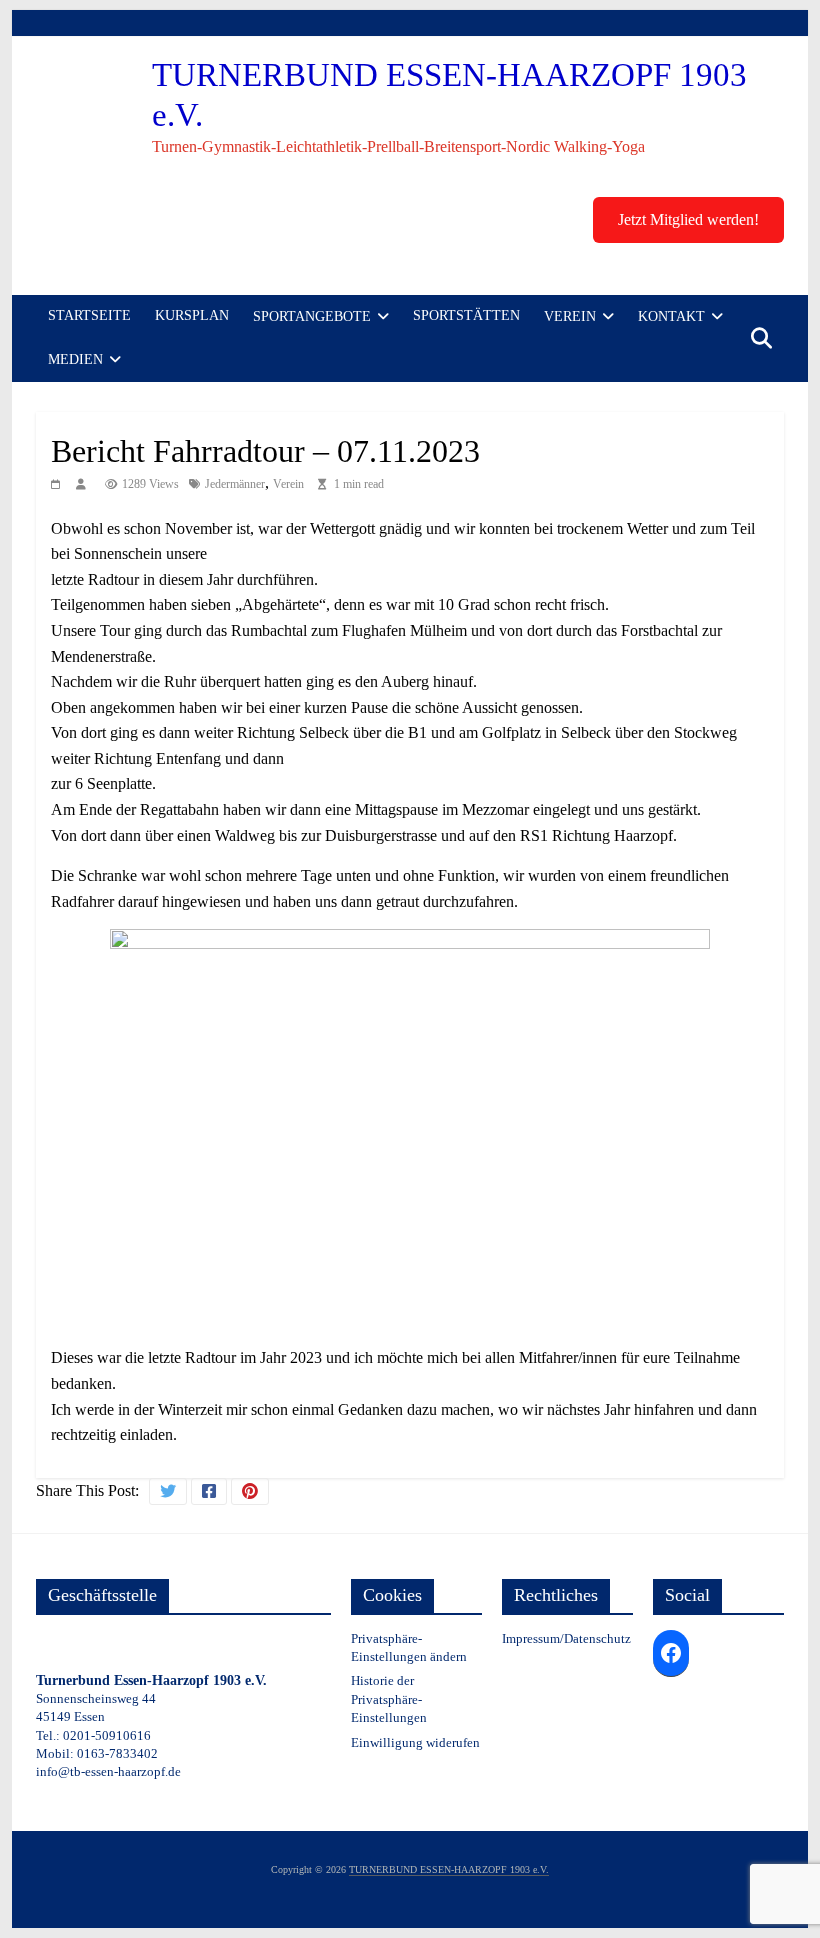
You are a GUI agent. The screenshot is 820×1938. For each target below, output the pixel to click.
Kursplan (192, 315)
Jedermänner (235, 484)
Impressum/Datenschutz (566, 1638)
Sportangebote (312, 316)
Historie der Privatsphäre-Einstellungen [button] (389, 1698)
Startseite (89, 315)
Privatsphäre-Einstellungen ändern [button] (409, 1647)
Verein (570, 316)
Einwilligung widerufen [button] (415, 1742)
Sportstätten (466, 315)
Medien (75, 359)
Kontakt (671, 316)
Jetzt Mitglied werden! (688, 219)
